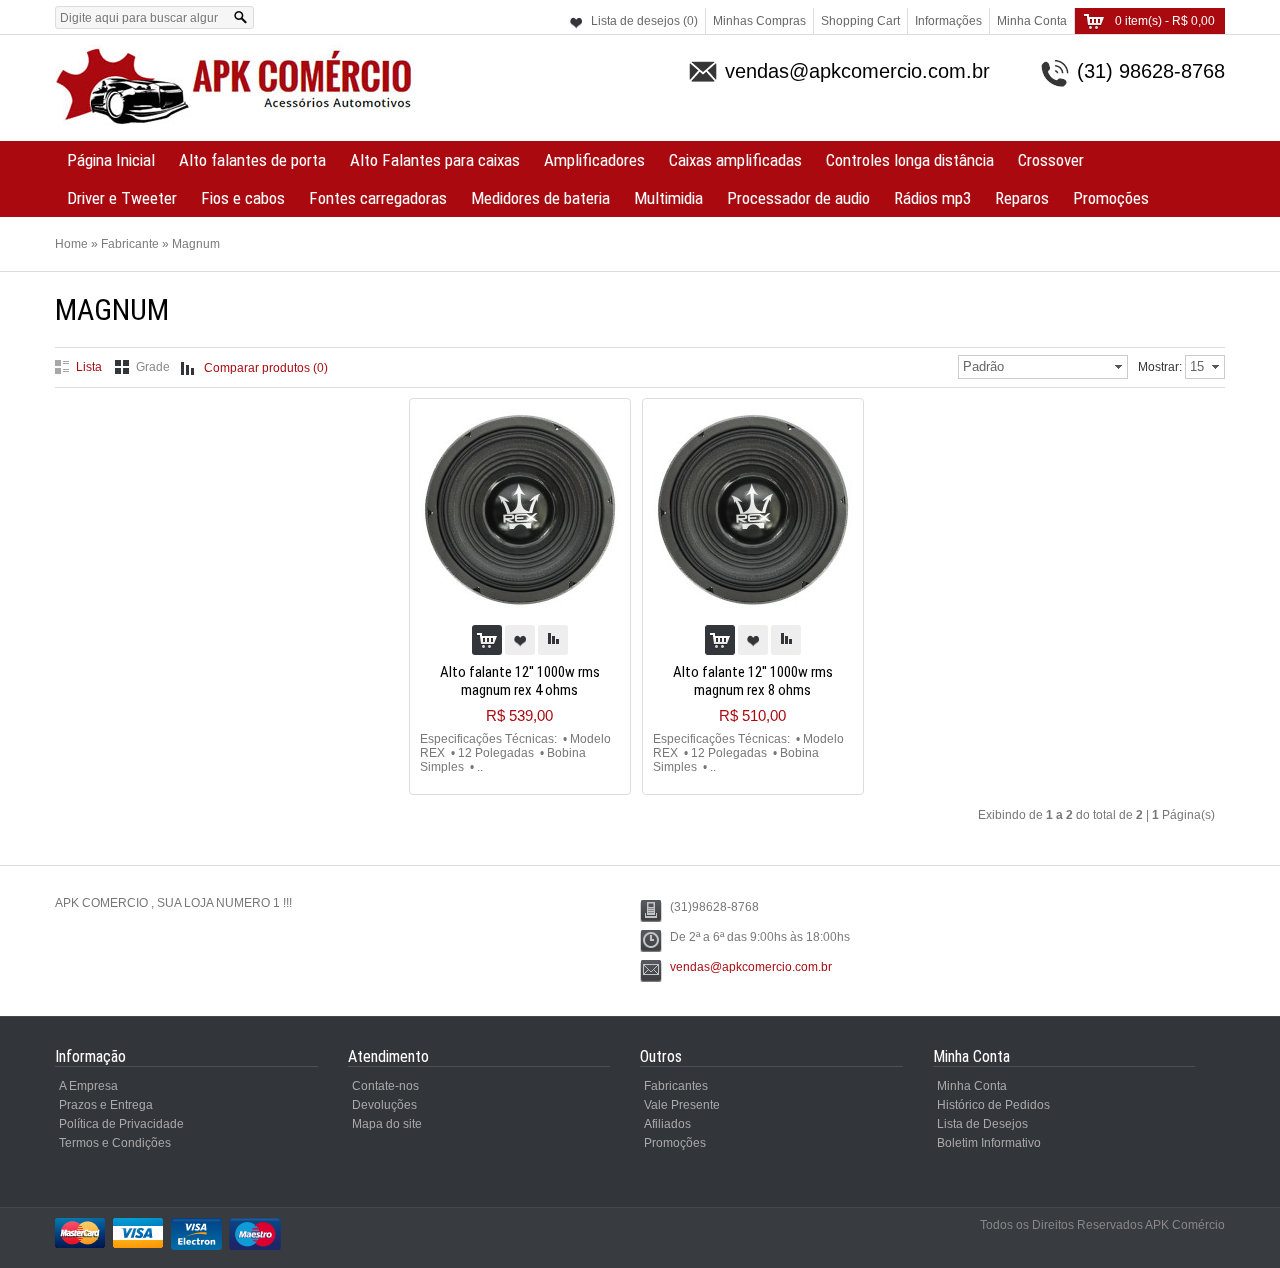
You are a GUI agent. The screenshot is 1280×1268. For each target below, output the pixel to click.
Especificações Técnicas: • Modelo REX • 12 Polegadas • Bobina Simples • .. (515, 753)
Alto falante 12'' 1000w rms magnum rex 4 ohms (520, 681)
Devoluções (384, 1105)
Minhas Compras (759, 21)
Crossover (1051, 160)
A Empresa (88, 1086)
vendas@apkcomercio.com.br (751, 967)
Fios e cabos (243, 198)
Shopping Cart (860, 21)
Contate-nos (385, 1086)
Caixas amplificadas (735, 160)
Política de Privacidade (121, 1124)
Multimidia (668, 198)
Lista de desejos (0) (644, 21)
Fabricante (130, 244)
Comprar (487, 640)
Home (71, 244)
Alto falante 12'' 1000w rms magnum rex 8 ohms (753, 681)
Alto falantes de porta (252, 160)
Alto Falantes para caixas (435, 160)
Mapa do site (387, 1124)
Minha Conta (1032, 21)
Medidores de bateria (540, 198)
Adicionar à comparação (553, 640)
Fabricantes (676, 1086)
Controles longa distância (910, 160)
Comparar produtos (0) (266, 368)
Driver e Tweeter (122, 198)
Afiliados (667, 1124)
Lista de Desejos (982, 1124)
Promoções (1111, 198)
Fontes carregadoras (378, 198)
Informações (948, 21)
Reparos (1022, 198)
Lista (89, 367)
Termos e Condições (115, 1143)
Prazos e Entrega (106, 1105)
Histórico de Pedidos (993, 1105)
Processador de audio (798, 198)
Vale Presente (682, 1105)
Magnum (196, 244)
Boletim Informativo (989, 1143)
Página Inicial (111, 160)
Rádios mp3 (932, 198)
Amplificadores (594, 160)
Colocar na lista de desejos (520, 640)
